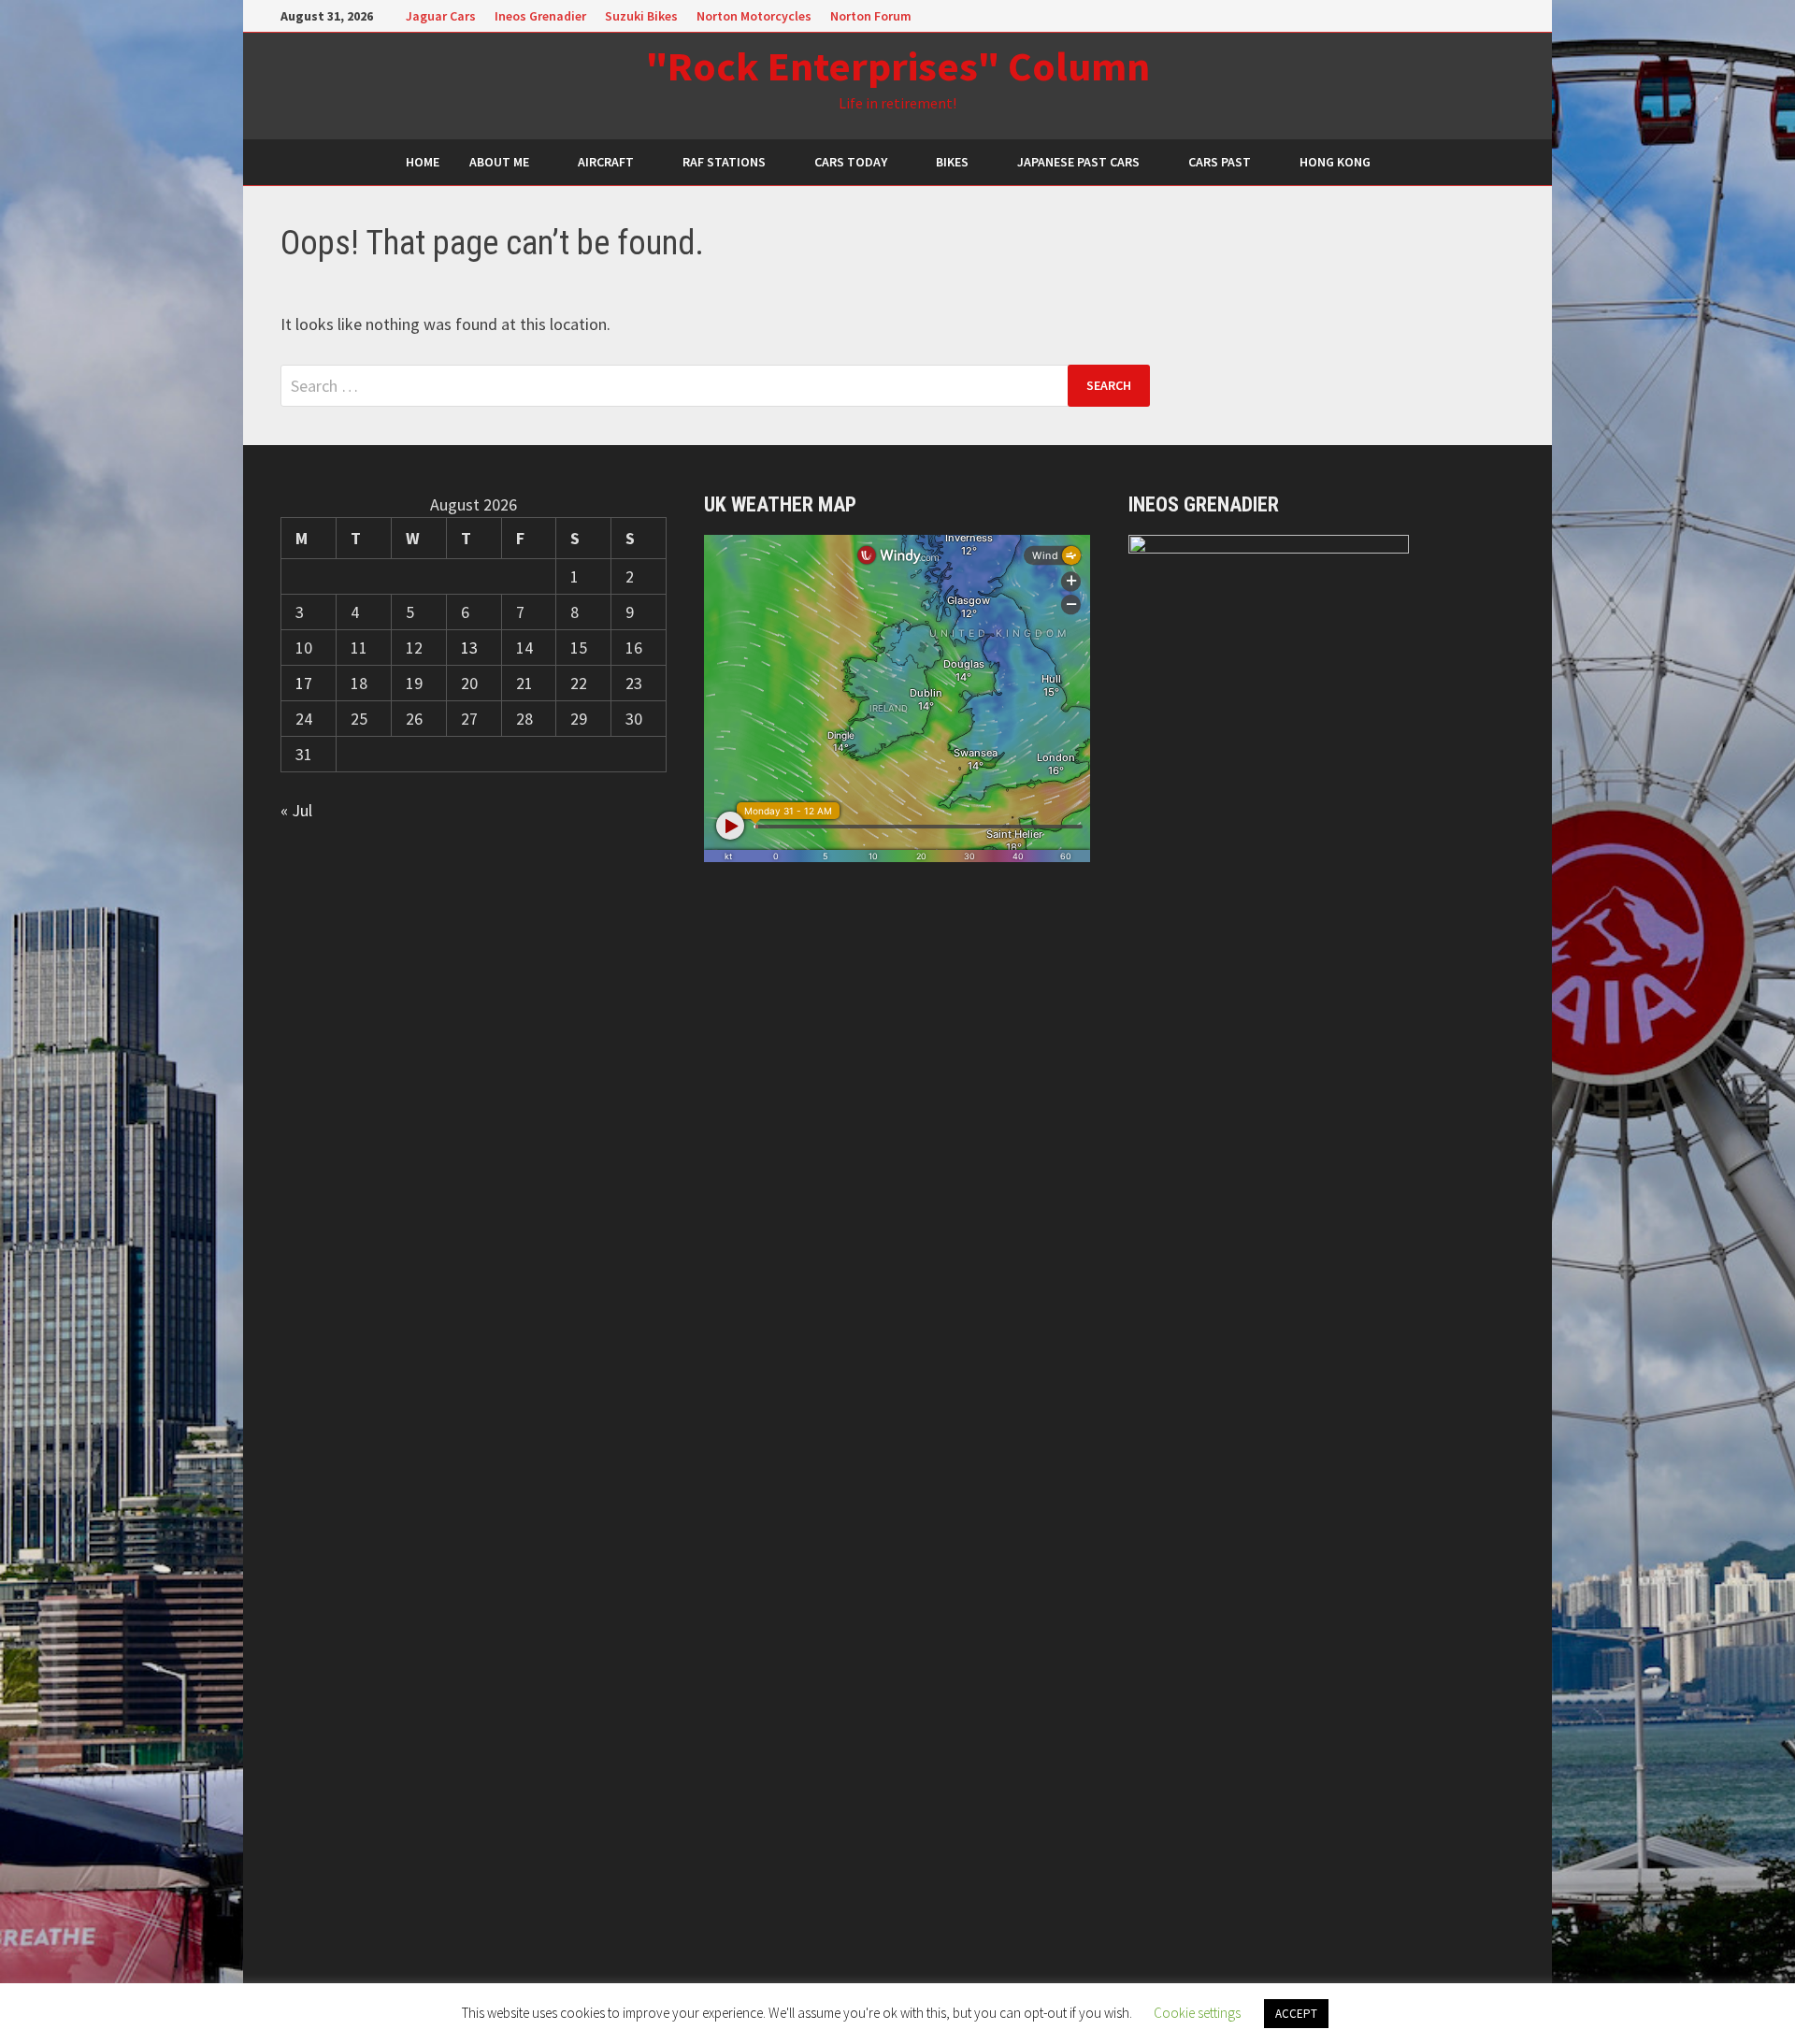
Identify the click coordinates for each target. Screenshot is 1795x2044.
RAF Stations (724, 162)
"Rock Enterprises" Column (898, 66)
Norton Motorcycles (754, 16)
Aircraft (606, 162)
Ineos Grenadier (540, 16)
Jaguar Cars (441, 16)
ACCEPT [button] (1296, 2014)
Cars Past (1220, 162)
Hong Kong (1335, 162)
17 (304, 683)
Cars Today (851, 162)
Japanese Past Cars (1078, 162)
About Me (499, 162)
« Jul (296, 810)
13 (469, 648)
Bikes (952, 162)
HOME (423, 162)
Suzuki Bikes (641, 16)
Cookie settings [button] (1197, 2013)
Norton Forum (871, 16)
